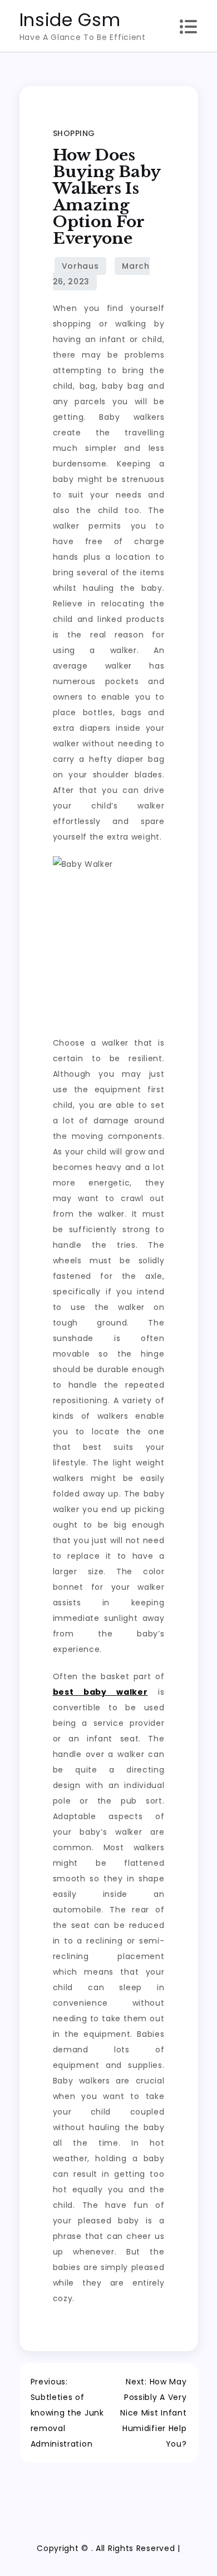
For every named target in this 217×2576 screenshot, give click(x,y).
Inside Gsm (70, 20)
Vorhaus (80, 266)
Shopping (74, 133)
